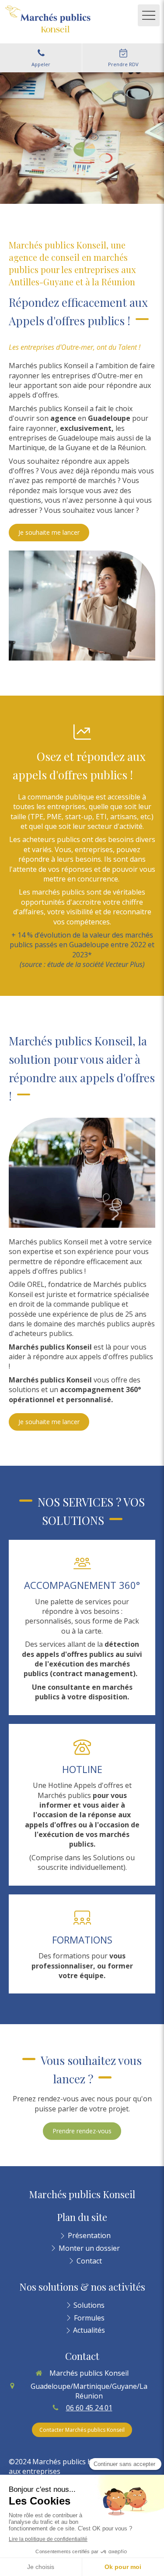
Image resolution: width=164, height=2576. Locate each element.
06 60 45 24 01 (89, 2408)
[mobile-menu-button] (149, 15)
